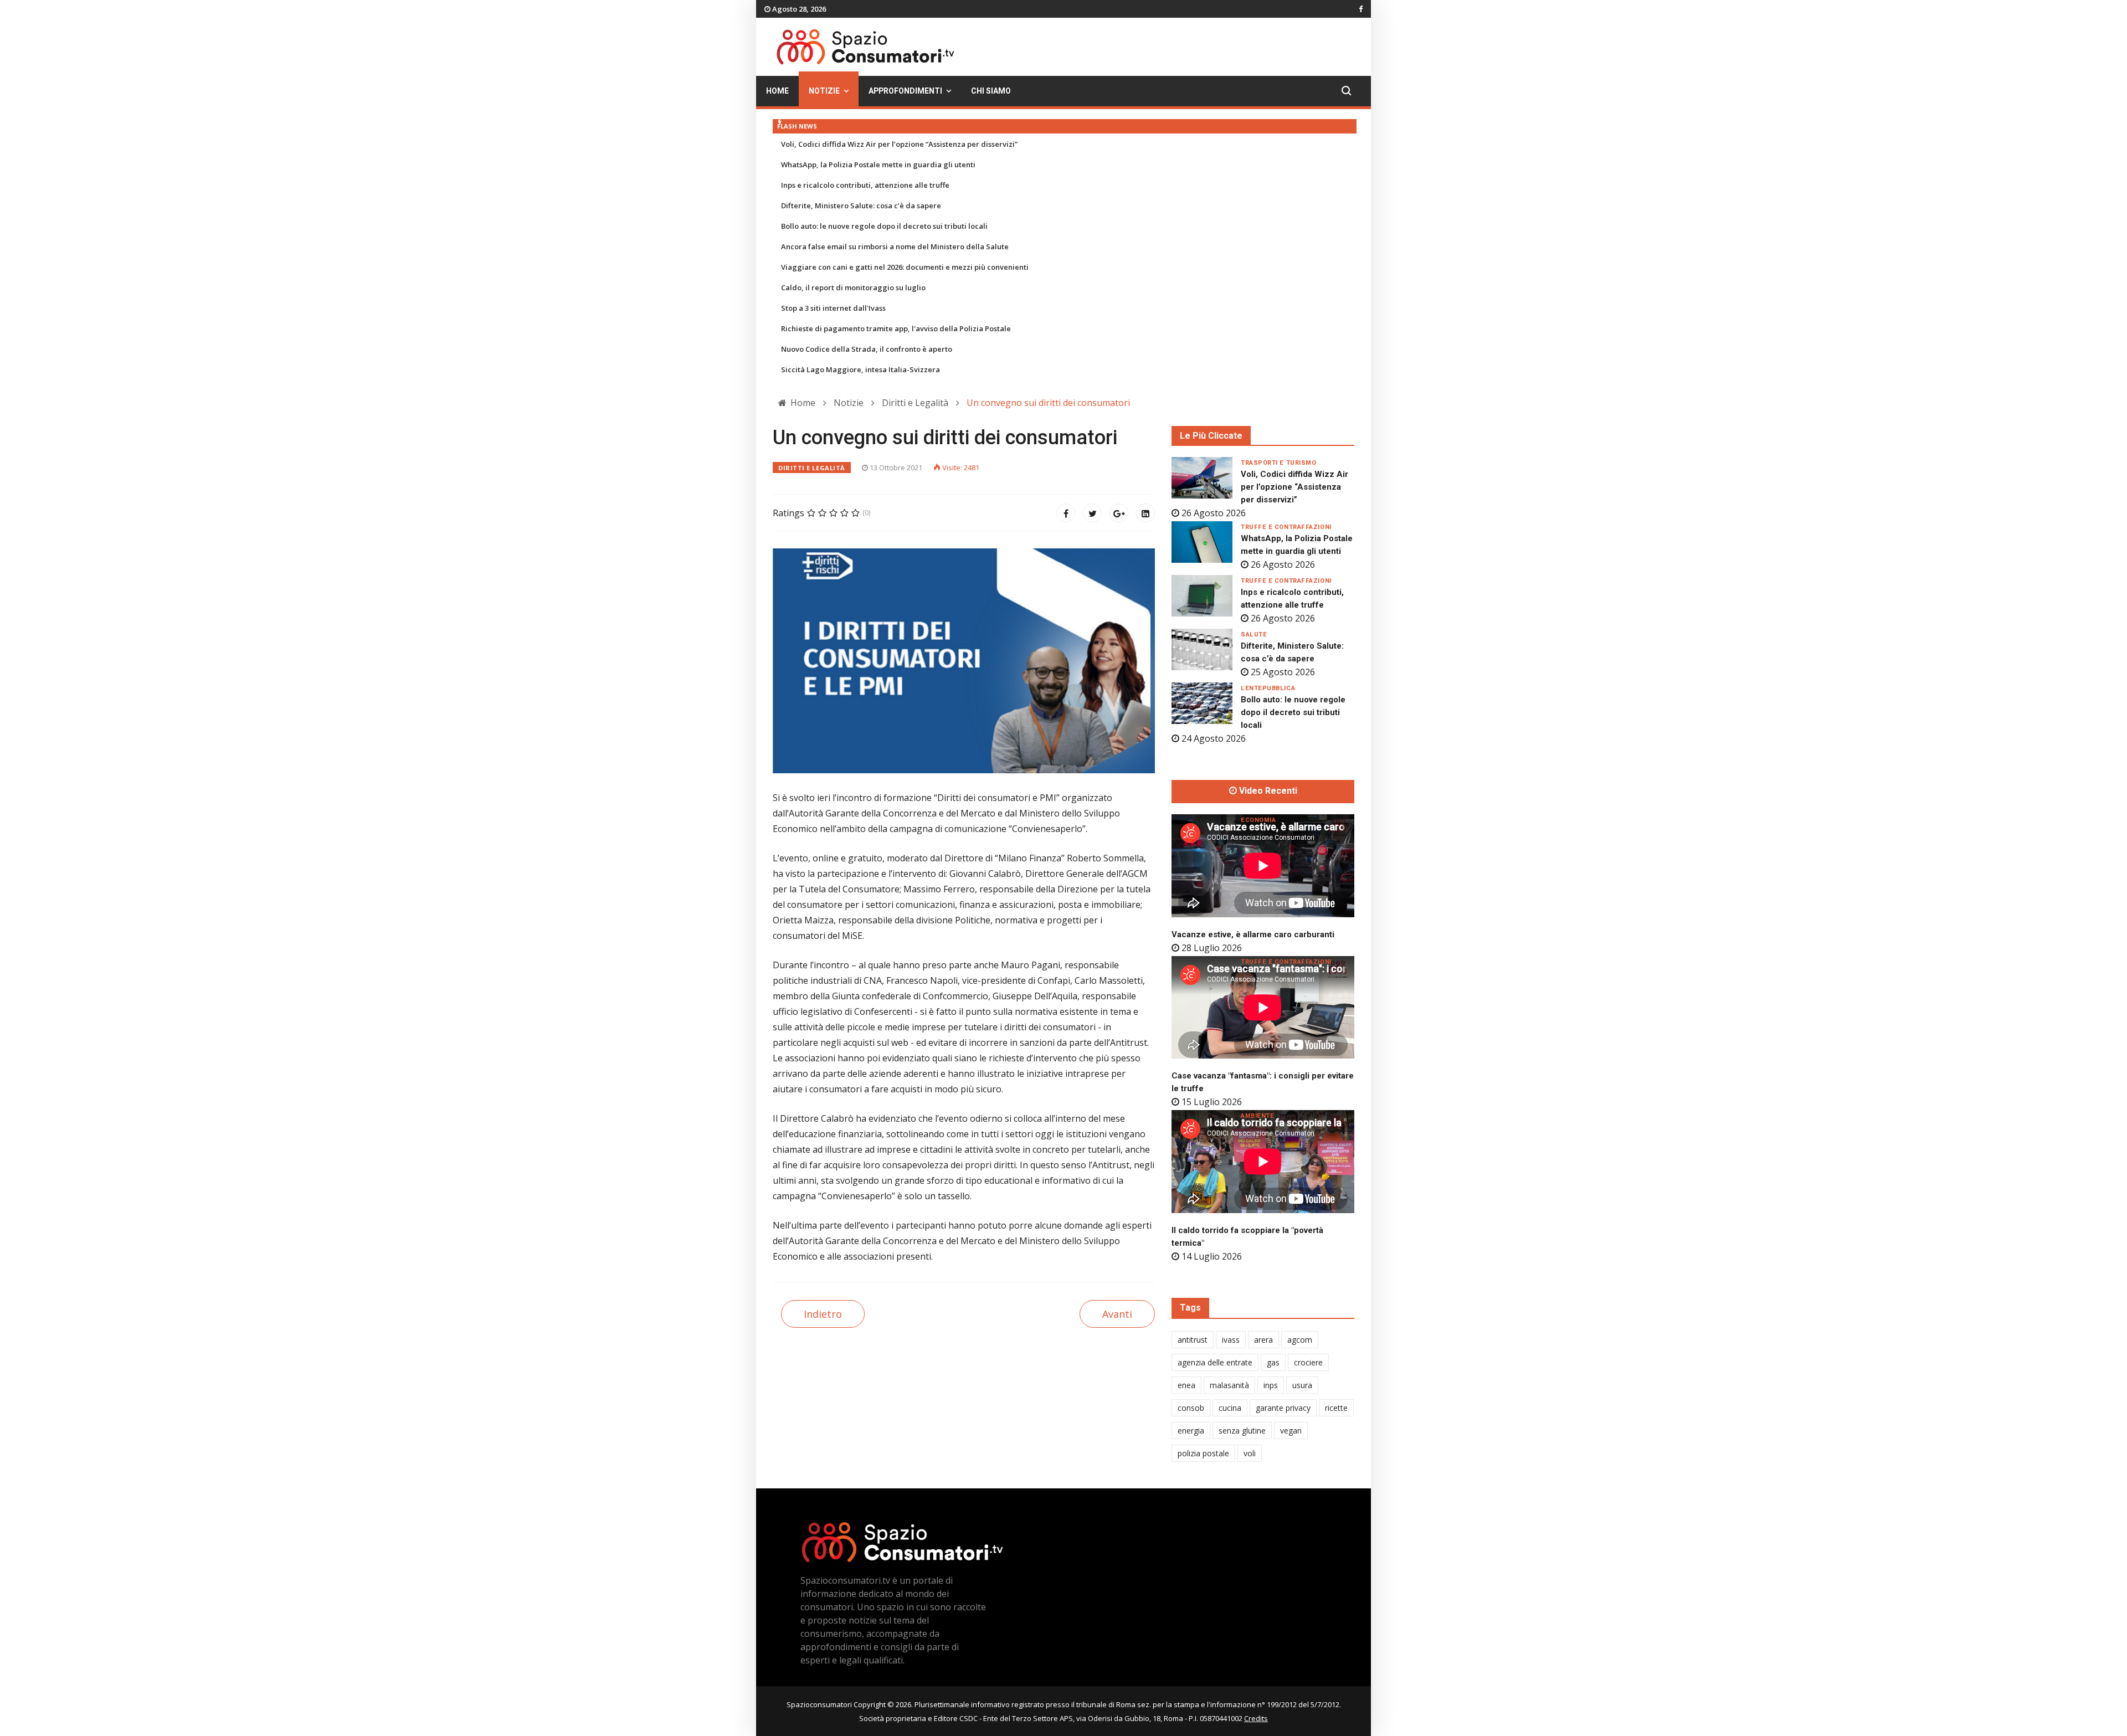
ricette (1336, 1408)
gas (1273, 1362)
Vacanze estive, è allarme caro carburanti (1253, 934)
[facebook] (1361, 9)
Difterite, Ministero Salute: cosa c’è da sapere (861, 206)
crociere (1308, 1362)
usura (1302, 1385)
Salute (1254, 635)
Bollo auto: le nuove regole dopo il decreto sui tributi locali (884, 226)
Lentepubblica (1268, 688)
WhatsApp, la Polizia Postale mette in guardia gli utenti (878, 165)
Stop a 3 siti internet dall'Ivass (833, 308)
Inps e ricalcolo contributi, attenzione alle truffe (865, 185)
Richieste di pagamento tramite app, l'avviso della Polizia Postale (896, 328)
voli (1250, 1453)
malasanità (1229, 1385)
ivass (1231, 1340)
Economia (1258, 820)
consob (1191, 1408)
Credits (1256, 1718)
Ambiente (1257, 1116)
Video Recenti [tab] (1267, 791)
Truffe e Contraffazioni (1286, 527)
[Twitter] (1092, 513)
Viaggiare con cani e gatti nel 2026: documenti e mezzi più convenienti (905, 267)
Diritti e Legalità (812, 468)
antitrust (1193, 1340)
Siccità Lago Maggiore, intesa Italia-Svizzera (860, 369)
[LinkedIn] (1145, 513)
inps (1271, 1385)
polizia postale (1203, 1453)
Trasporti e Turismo (1278, 463)
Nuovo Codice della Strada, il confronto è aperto (867, 349)
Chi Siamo (991, 91)
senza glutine (1242, 1431)
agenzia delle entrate (1215, 1362)
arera (1263, 1340)
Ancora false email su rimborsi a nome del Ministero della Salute (895, 246)
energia (1191, 1431)
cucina (1230, 1408)
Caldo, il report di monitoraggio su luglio (853, 287)
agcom (1300, 1340)
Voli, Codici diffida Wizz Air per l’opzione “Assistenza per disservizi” (899, 144)
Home (777, 91)
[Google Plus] (1119, 513)
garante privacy (1283, 1408)
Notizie (824, 91)
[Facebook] (1066, 513)
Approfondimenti (905, 91)
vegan (1291, 1431)
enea (1186, 1385)
